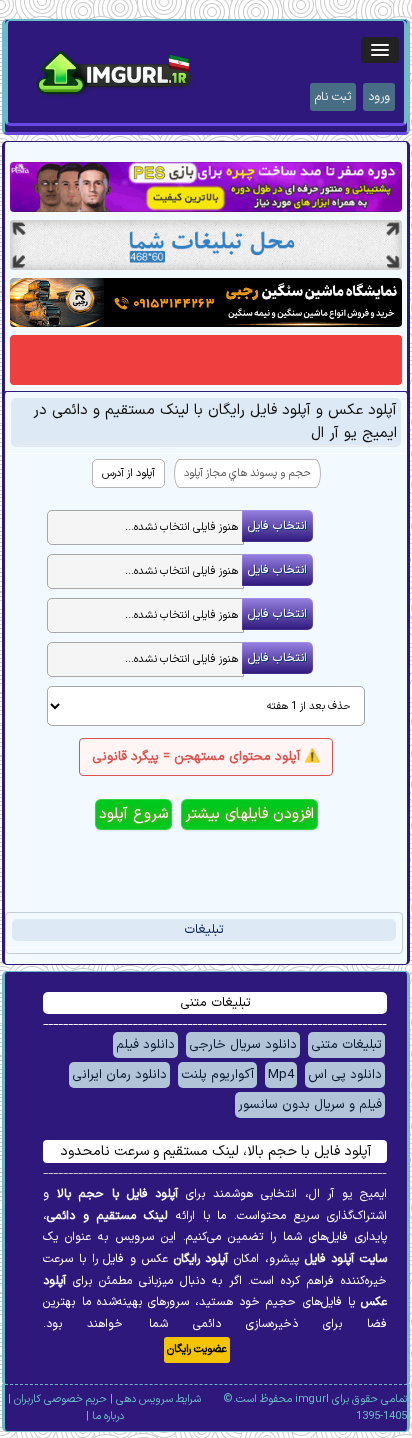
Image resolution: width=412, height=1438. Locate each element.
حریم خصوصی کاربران (60, 1399)
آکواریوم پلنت (217, 1075)
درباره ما (108, 1416)
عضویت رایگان (197, 1349)
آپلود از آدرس (128, 473)
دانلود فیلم (145, 1045)
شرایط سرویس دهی (158, 1399)
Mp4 (281, 1075)
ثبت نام (333, 97)
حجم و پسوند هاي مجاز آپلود (247, 473)
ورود (379, 97)
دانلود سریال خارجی (243, 1045)
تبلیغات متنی (346, 1045)
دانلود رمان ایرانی (119, 1075)
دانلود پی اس (345, 1075)
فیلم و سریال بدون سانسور (310, 1105)
